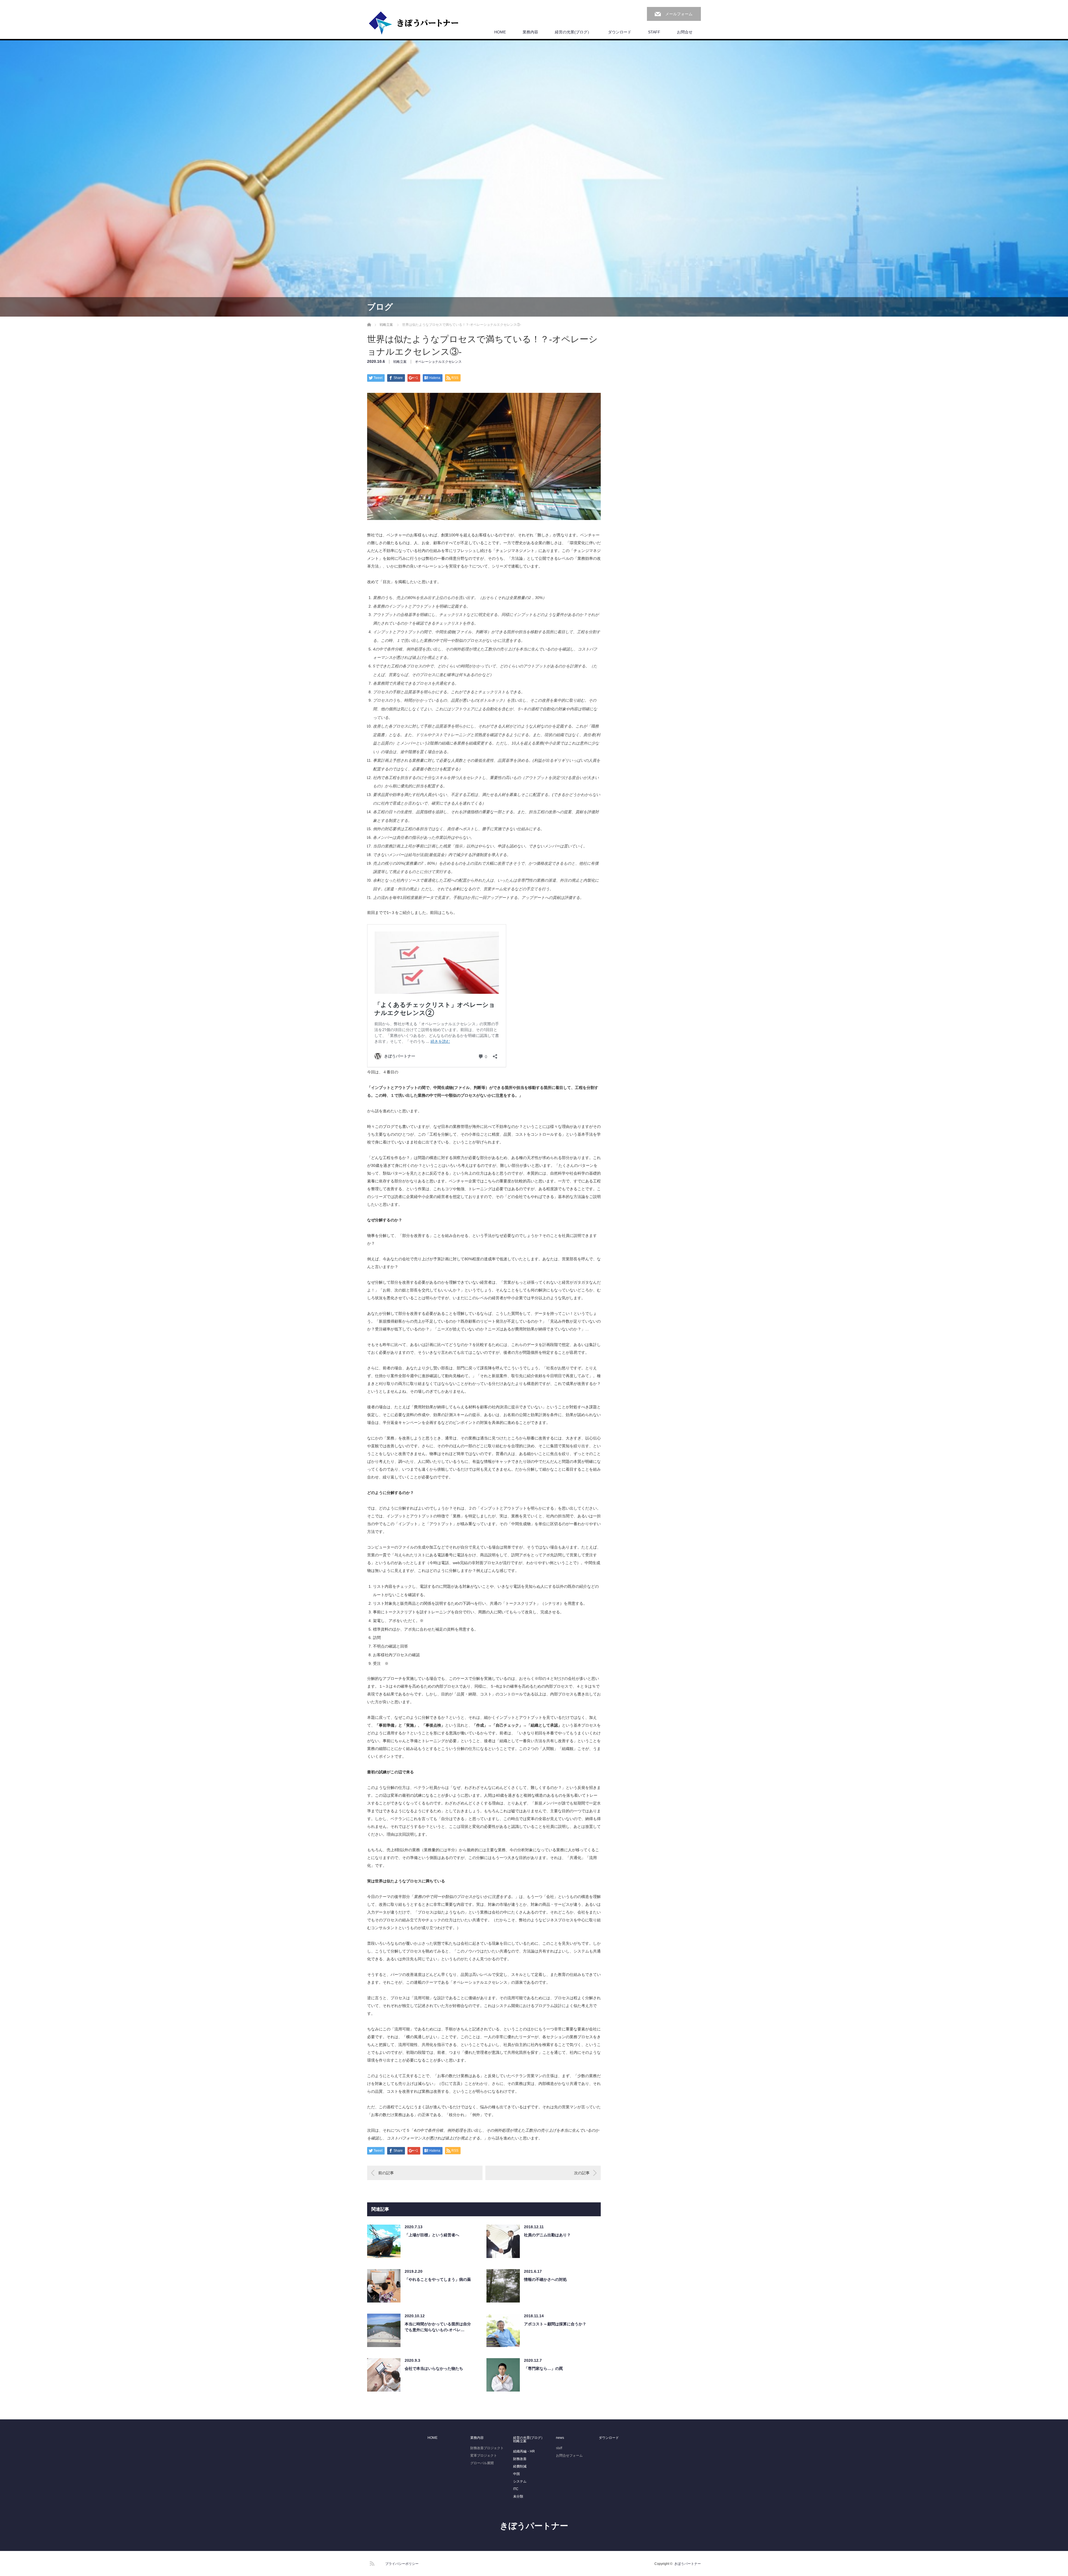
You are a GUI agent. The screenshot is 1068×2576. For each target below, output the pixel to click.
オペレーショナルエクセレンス (438, 362)
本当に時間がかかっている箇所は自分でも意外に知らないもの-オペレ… (438, 2327)
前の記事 (386, 2173)
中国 (516, 2474)
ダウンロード (620, 32)
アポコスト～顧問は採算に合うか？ (555, 2324)
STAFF (654, 32)
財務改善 (520, 2459)
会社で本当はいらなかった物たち (434, 2368)
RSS (371, 2563)
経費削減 (520, 2466)
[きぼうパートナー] (414, 23)
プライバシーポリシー (402, 2564)
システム (520, 2481)
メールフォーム (679, 14)
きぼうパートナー (534, 2526)
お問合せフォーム (569, 2456)
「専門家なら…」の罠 (543, 2368)
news (560, 2438)
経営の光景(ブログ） (573, 32)
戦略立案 (400, 362)
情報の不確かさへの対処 (545, 2279)
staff (559, 2448)
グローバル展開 (482, 2463)
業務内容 (530, 32)
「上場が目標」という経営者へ (432, 2235)
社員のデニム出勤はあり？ (547, 2235)
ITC (516, 2489)
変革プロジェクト (484, 2456)
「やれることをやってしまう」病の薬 (438, 2279)
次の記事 (582, 2173)
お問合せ (685, 32)
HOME (500, 32)
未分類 (518, 2496)
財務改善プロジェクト (487, 2448)
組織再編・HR (524, 2451)
